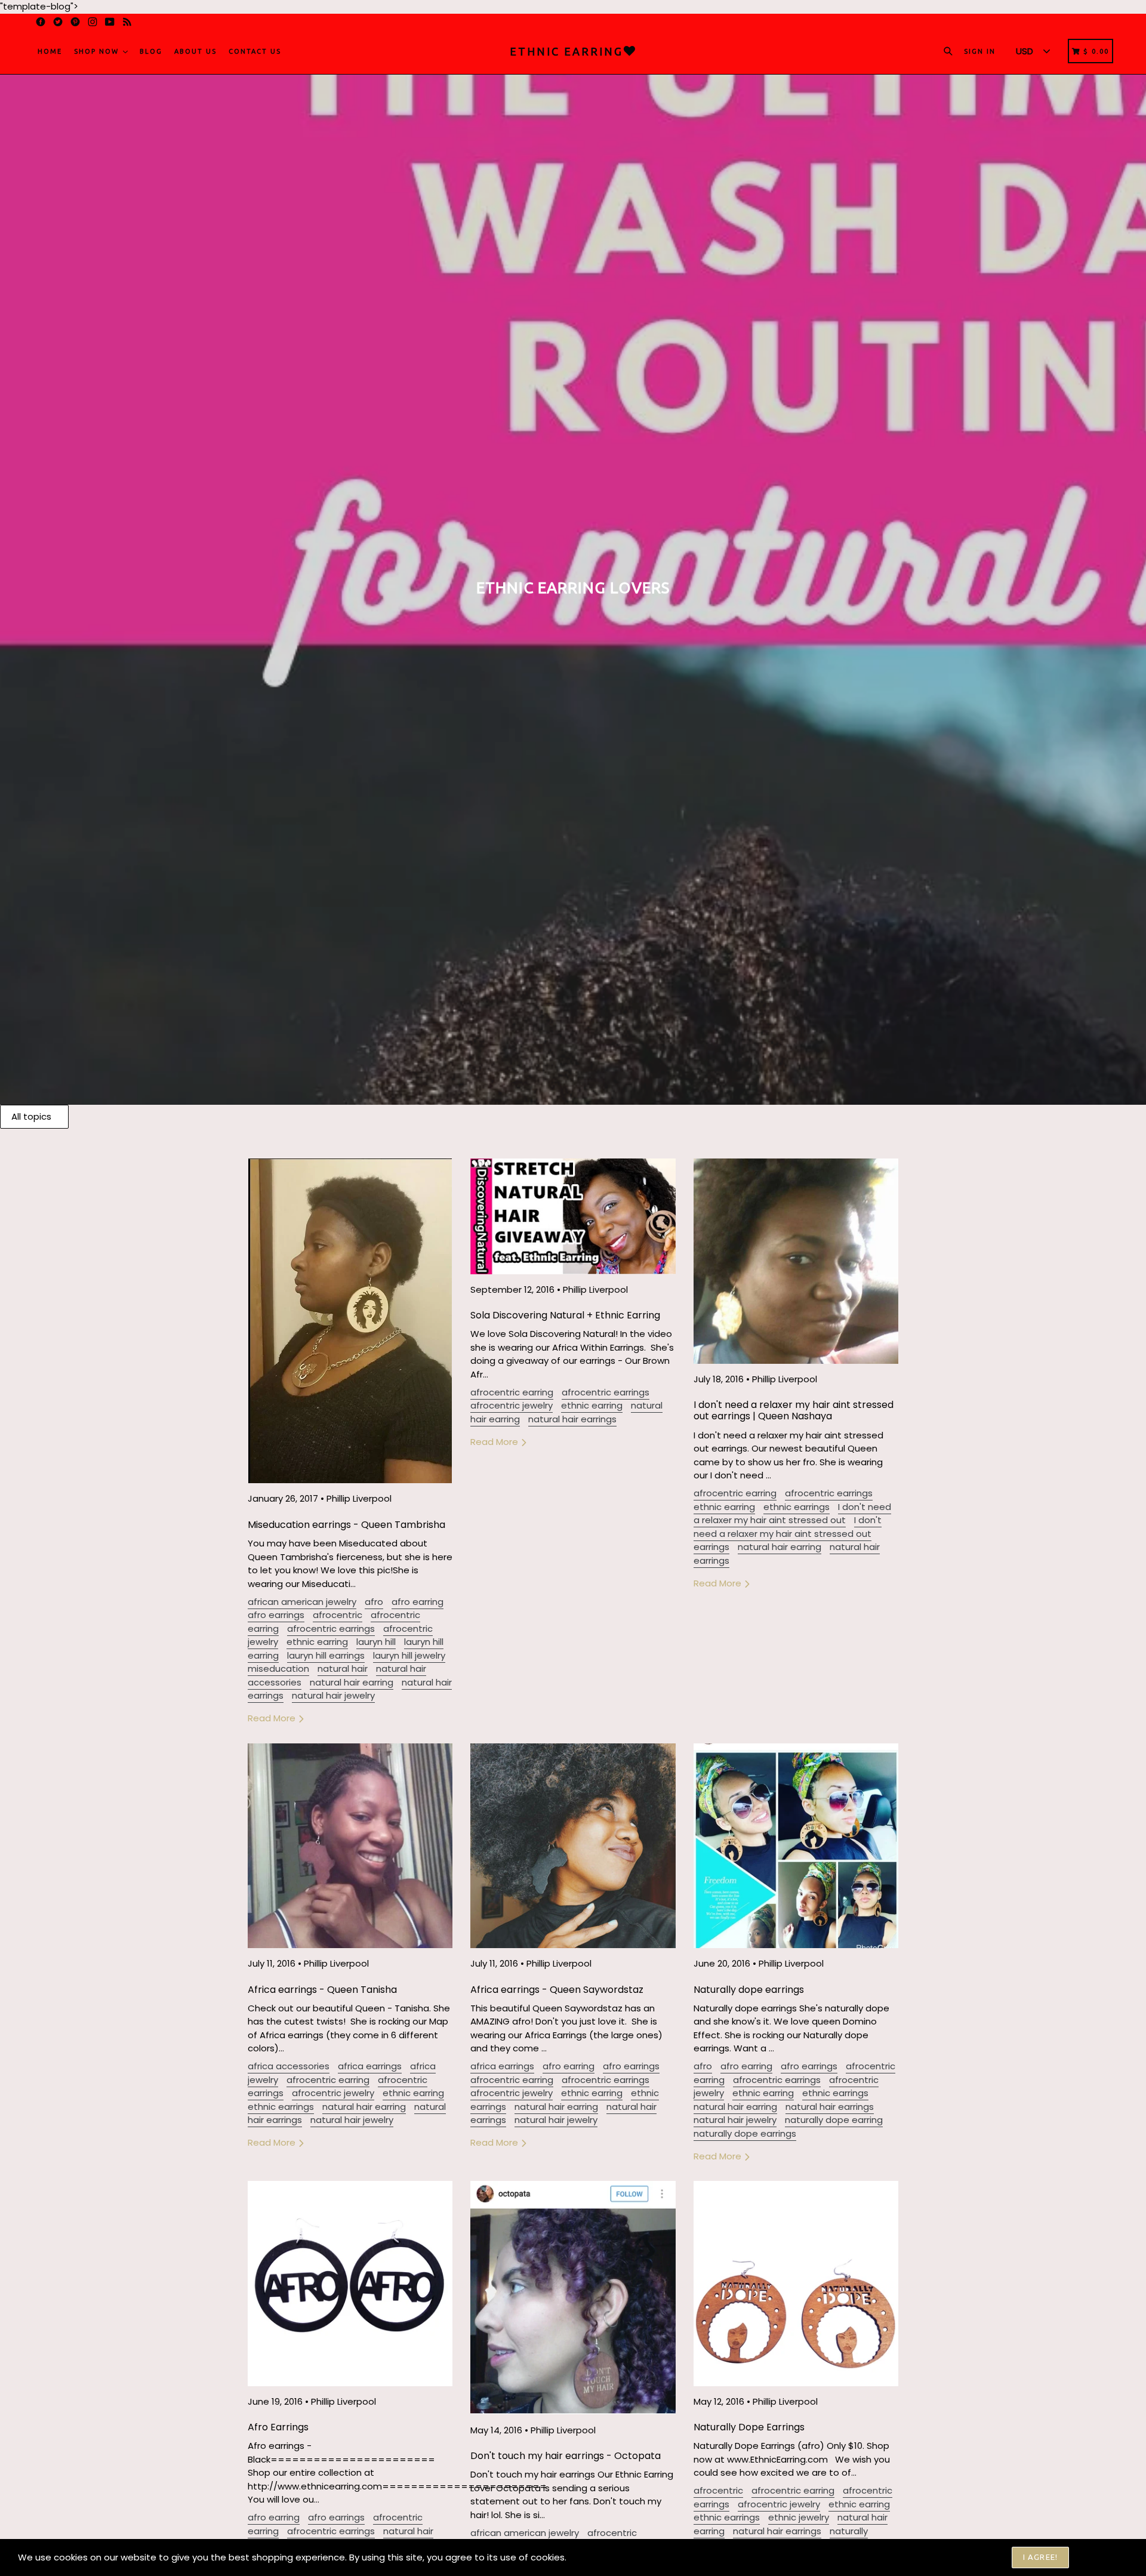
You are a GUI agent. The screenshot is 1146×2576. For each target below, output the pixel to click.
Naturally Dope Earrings (749, 2427)
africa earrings (370, 2066)
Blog (151, 51)
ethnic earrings (797, 1507)
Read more (273, 1718)
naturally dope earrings (745, 2133)
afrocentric (338, 1615)
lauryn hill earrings (326, 1655)
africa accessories (289, 2066)
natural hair (343, 1668)
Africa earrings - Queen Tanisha (322, 1990)
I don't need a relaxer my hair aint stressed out (792, 1514)
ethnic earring (317, 1642)
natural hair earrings (572, 1419)
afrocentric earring (512, 1392)
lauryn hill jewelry (409, 1655)
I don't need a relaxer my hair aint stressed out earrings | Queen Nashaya (794, 1410)
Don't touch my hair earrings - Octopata (566, 2456)
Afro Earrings (278, 2427)
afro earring (418, 1602)
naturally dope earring (834, 2120)
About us (195, 51)
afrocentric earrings (331, 1629)
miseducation (278, 1668)
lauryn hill (376, 1642)
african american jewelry (302, 1602)
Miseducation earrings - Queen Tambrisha (346, 1525)
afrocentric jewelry (512, 1405)
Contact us (255, 51)
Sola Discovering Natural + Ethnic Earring (565, 1315)
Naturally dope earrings (749, 1990)
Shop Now (98, 51)
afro (374, 1602)
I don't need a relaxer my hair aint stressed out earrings (788, 1533)
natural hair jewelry (333, 1695)
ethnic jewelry (799, 2517)
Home (50, 51)
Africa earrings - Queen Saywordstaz (557, 1990)
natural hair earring (352, 1682)
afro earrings (276, 1615)
